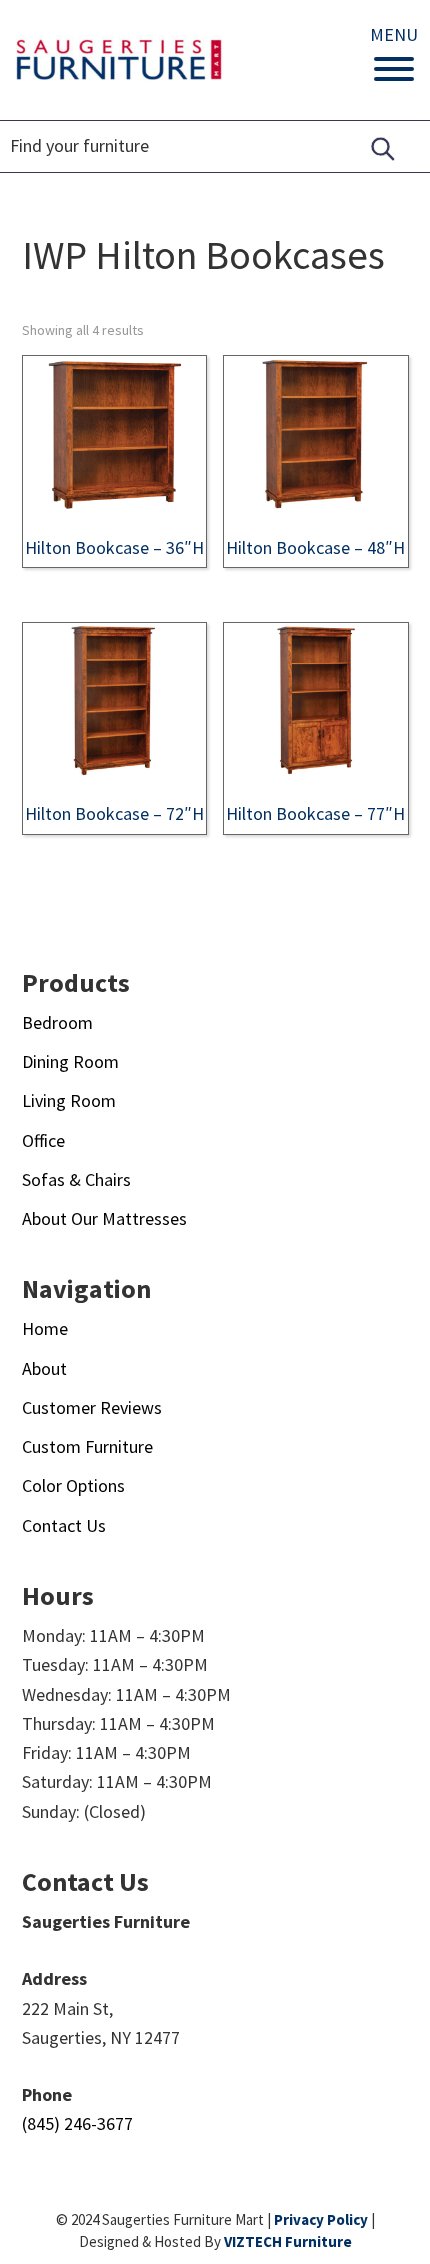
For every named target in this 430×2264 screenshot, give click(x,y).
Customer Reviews (92, 1407)
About (44, 1368)
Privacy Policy (321, 2219)
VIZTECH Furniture (288, 2241)
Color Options (73, 1485)
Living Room (69, 1100)
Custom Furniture (87, 1446)
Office (43, 1140)
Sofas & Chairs (76, 1179)
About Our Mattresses (104, 1218)
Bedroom (57, 1022)
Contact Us (64, 1525)
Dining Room (70, 1061)
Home (45, 1328)
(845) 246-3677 (77, 2123)
